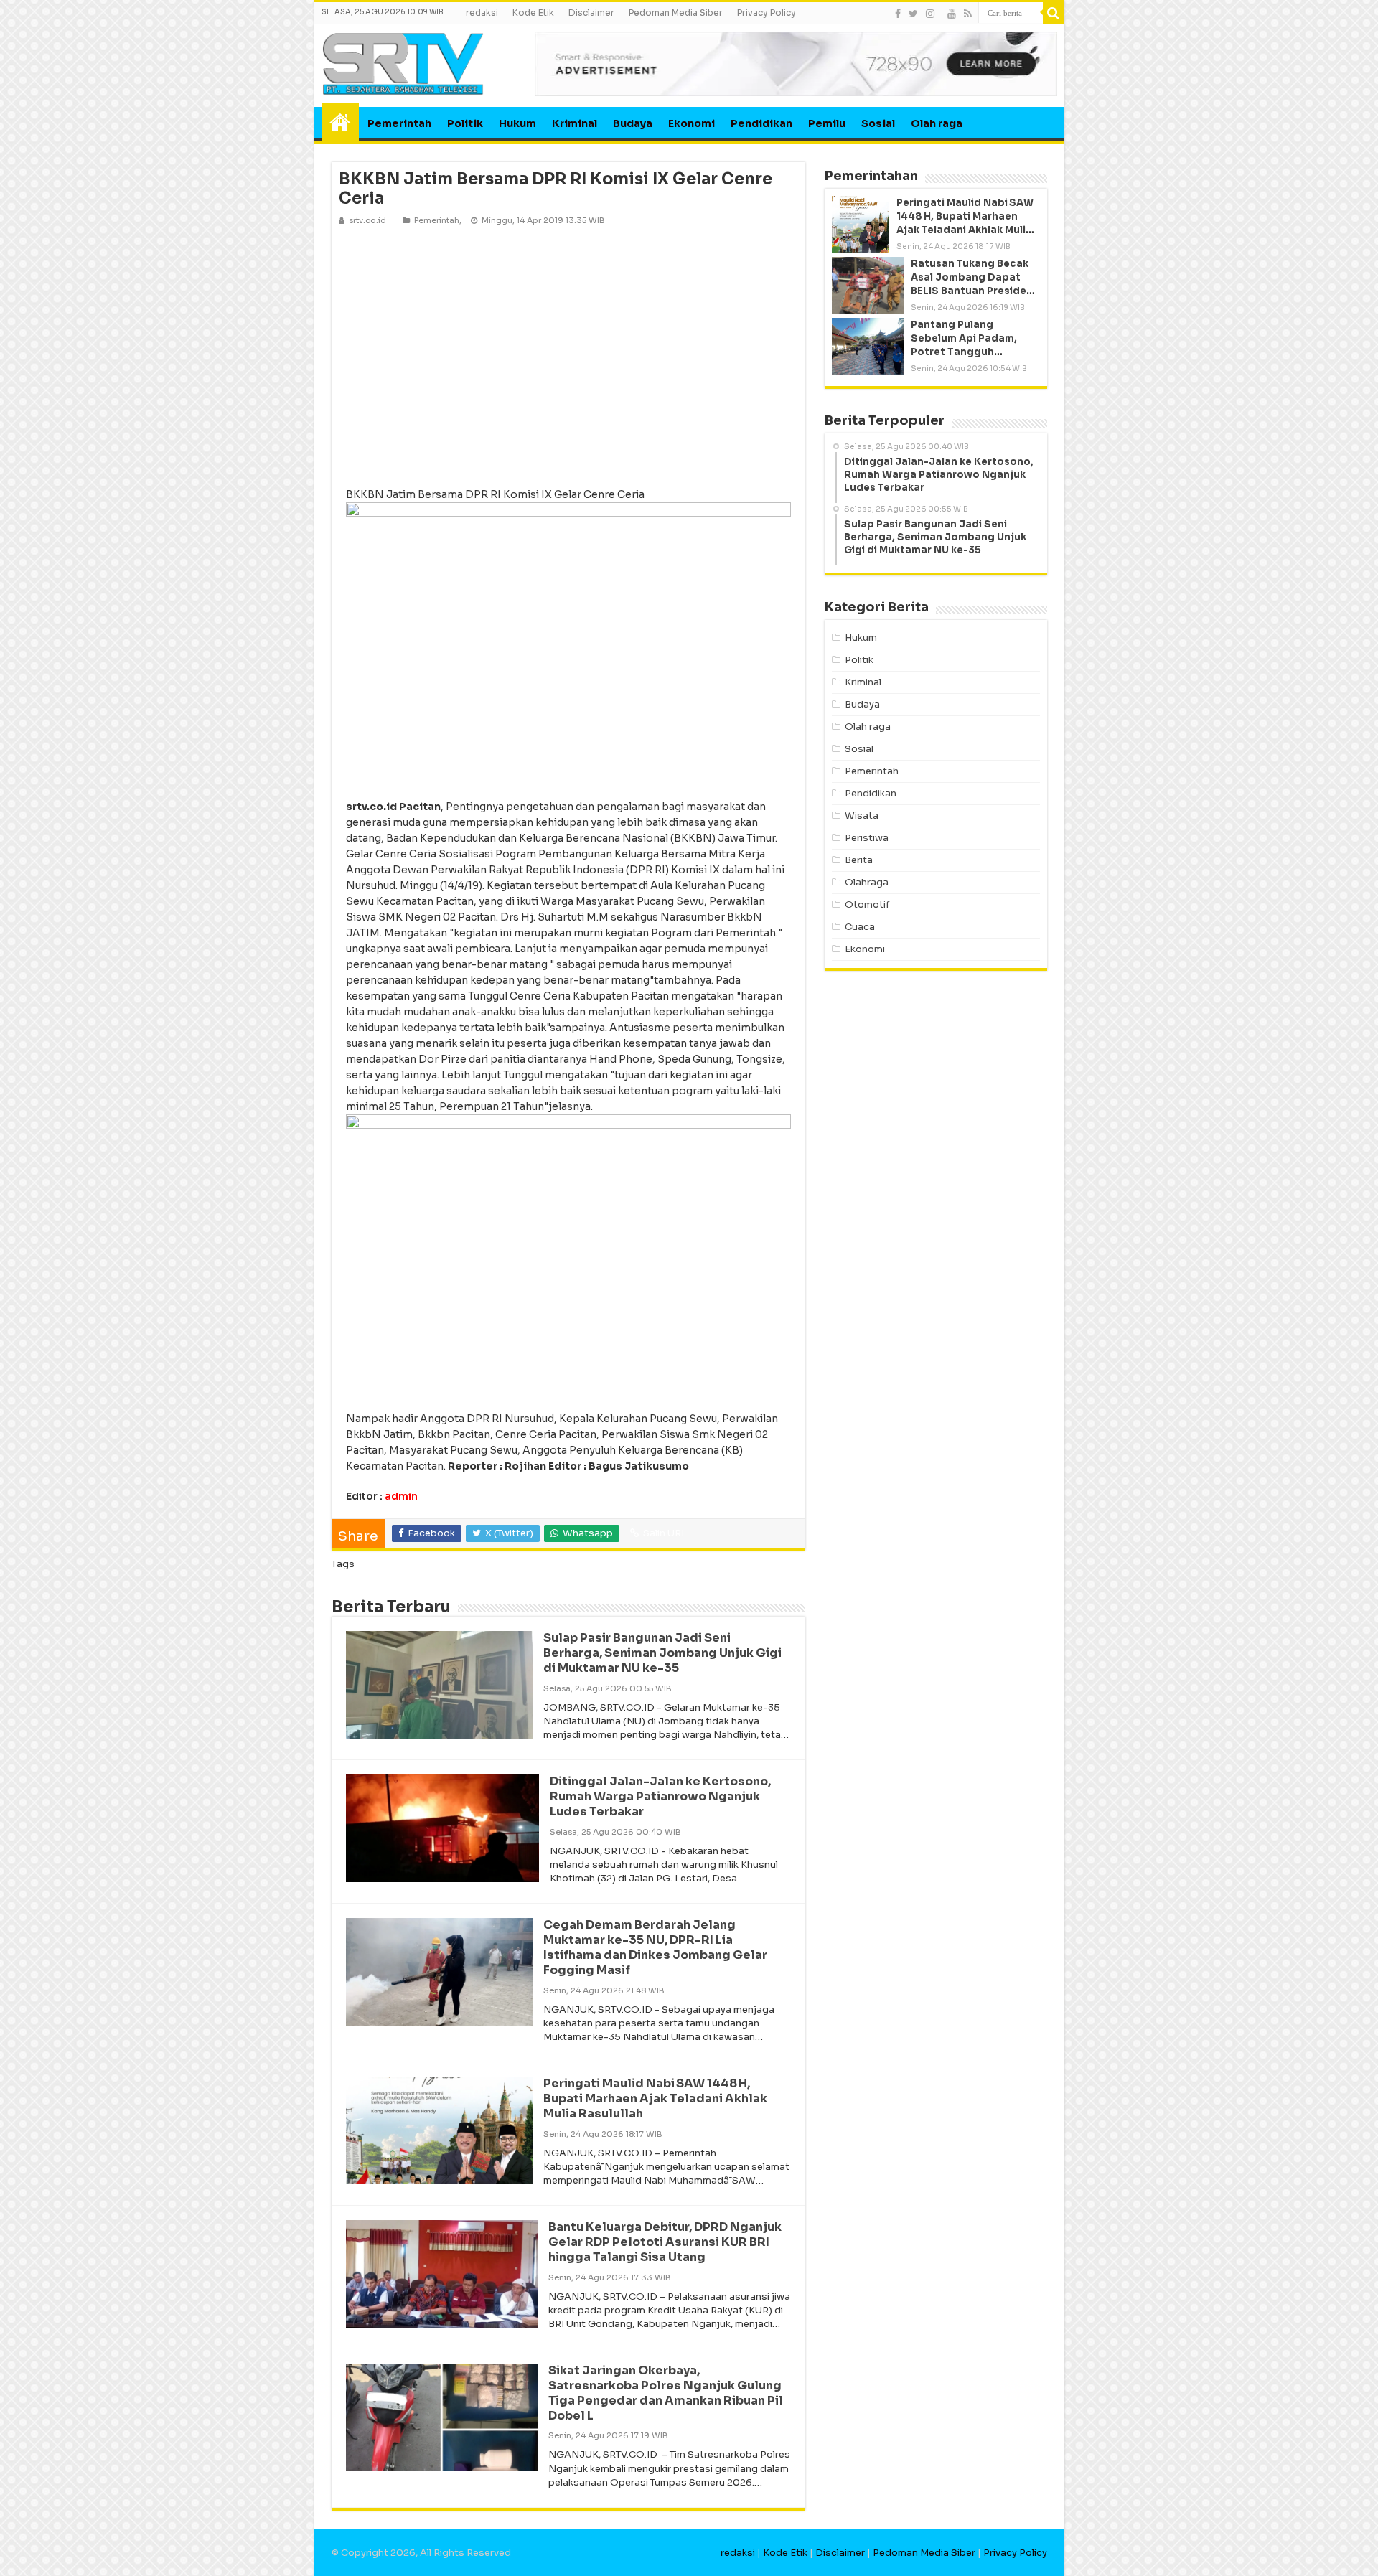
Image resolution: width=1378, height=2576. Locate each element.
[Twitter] (913, 14)
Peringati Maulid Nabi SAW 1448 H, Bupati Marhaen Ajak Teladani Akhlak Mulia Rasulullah (655, 2098)
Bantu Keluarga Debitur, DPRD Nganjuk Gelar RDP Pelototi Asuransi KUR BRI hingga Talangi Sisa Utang (665, 2242)
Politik (465, 123)
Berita (859, 860)
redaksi (482, 13)
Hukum (517, 123)
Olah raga (937, 123)
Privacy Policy (767, 13)
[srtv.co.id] (403, 63)
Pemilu (827, 123)
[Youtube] (952, 14)
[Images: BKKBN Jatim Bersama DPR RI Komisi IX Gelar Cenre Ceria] (568, 356)
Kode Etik (533, 13)
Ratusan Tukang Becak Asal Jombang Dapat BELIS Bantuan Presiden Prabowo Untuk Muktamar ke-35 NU (972, 291)
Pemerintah (399, 123)
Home (340, 122)
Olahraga (867, 882)
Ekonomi (692, 123)
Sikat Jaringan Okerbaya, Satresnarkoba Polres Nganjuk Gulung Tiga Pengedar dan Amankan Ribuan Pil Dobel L (666, 2393)
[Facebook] (898, 14)
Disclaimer (591, 13)
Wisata (862, 815)
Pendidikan (761, 123)
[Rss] (968, 14)
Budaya (633, 123)
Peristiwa (867, 838)
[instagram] (930, 14)
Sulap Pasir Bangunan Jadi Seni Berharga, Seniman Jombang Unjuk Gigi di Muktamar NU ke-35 (662, 1653)
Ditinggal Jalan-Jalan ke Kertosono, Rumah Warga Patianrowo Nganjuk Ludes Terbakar (660, 1796)
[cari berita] (1054, 13)
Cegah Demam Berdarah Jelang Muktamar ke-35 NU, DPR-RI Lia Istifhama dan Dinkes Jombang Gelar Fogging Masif (655, 1947)
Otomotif (867, 904)
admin (401, 1496)
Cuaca (860, 927)
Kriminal (575, 123)
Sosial (878, 123)
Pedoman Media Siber (676, 13)
